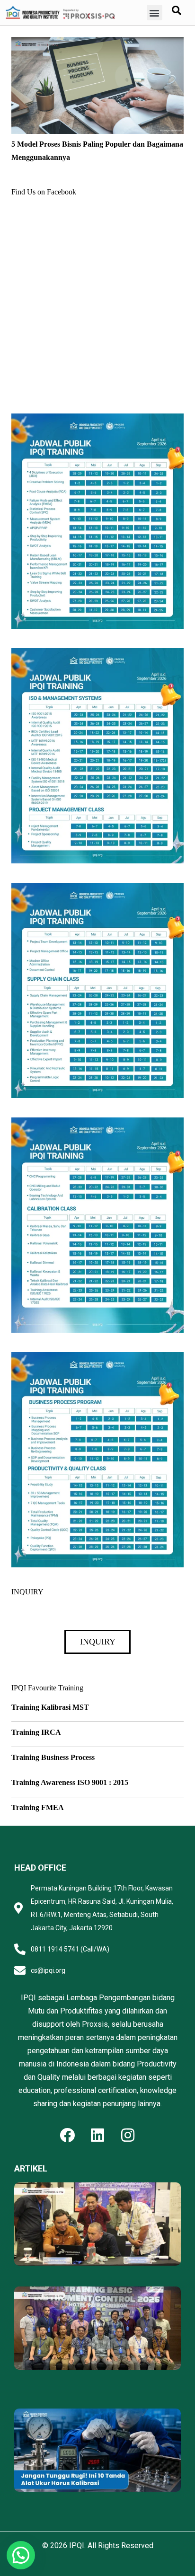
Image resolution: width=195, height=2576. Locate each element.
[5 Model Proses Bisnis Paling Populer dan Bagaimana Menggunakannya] (97, 43)
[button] (155, 13)
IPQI (77, 2545)
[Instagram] (128, 2135)
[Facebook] (67, 2135)
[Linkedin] (97, 2135)
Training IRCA (36, 1732)
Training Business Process (53, 1757)
